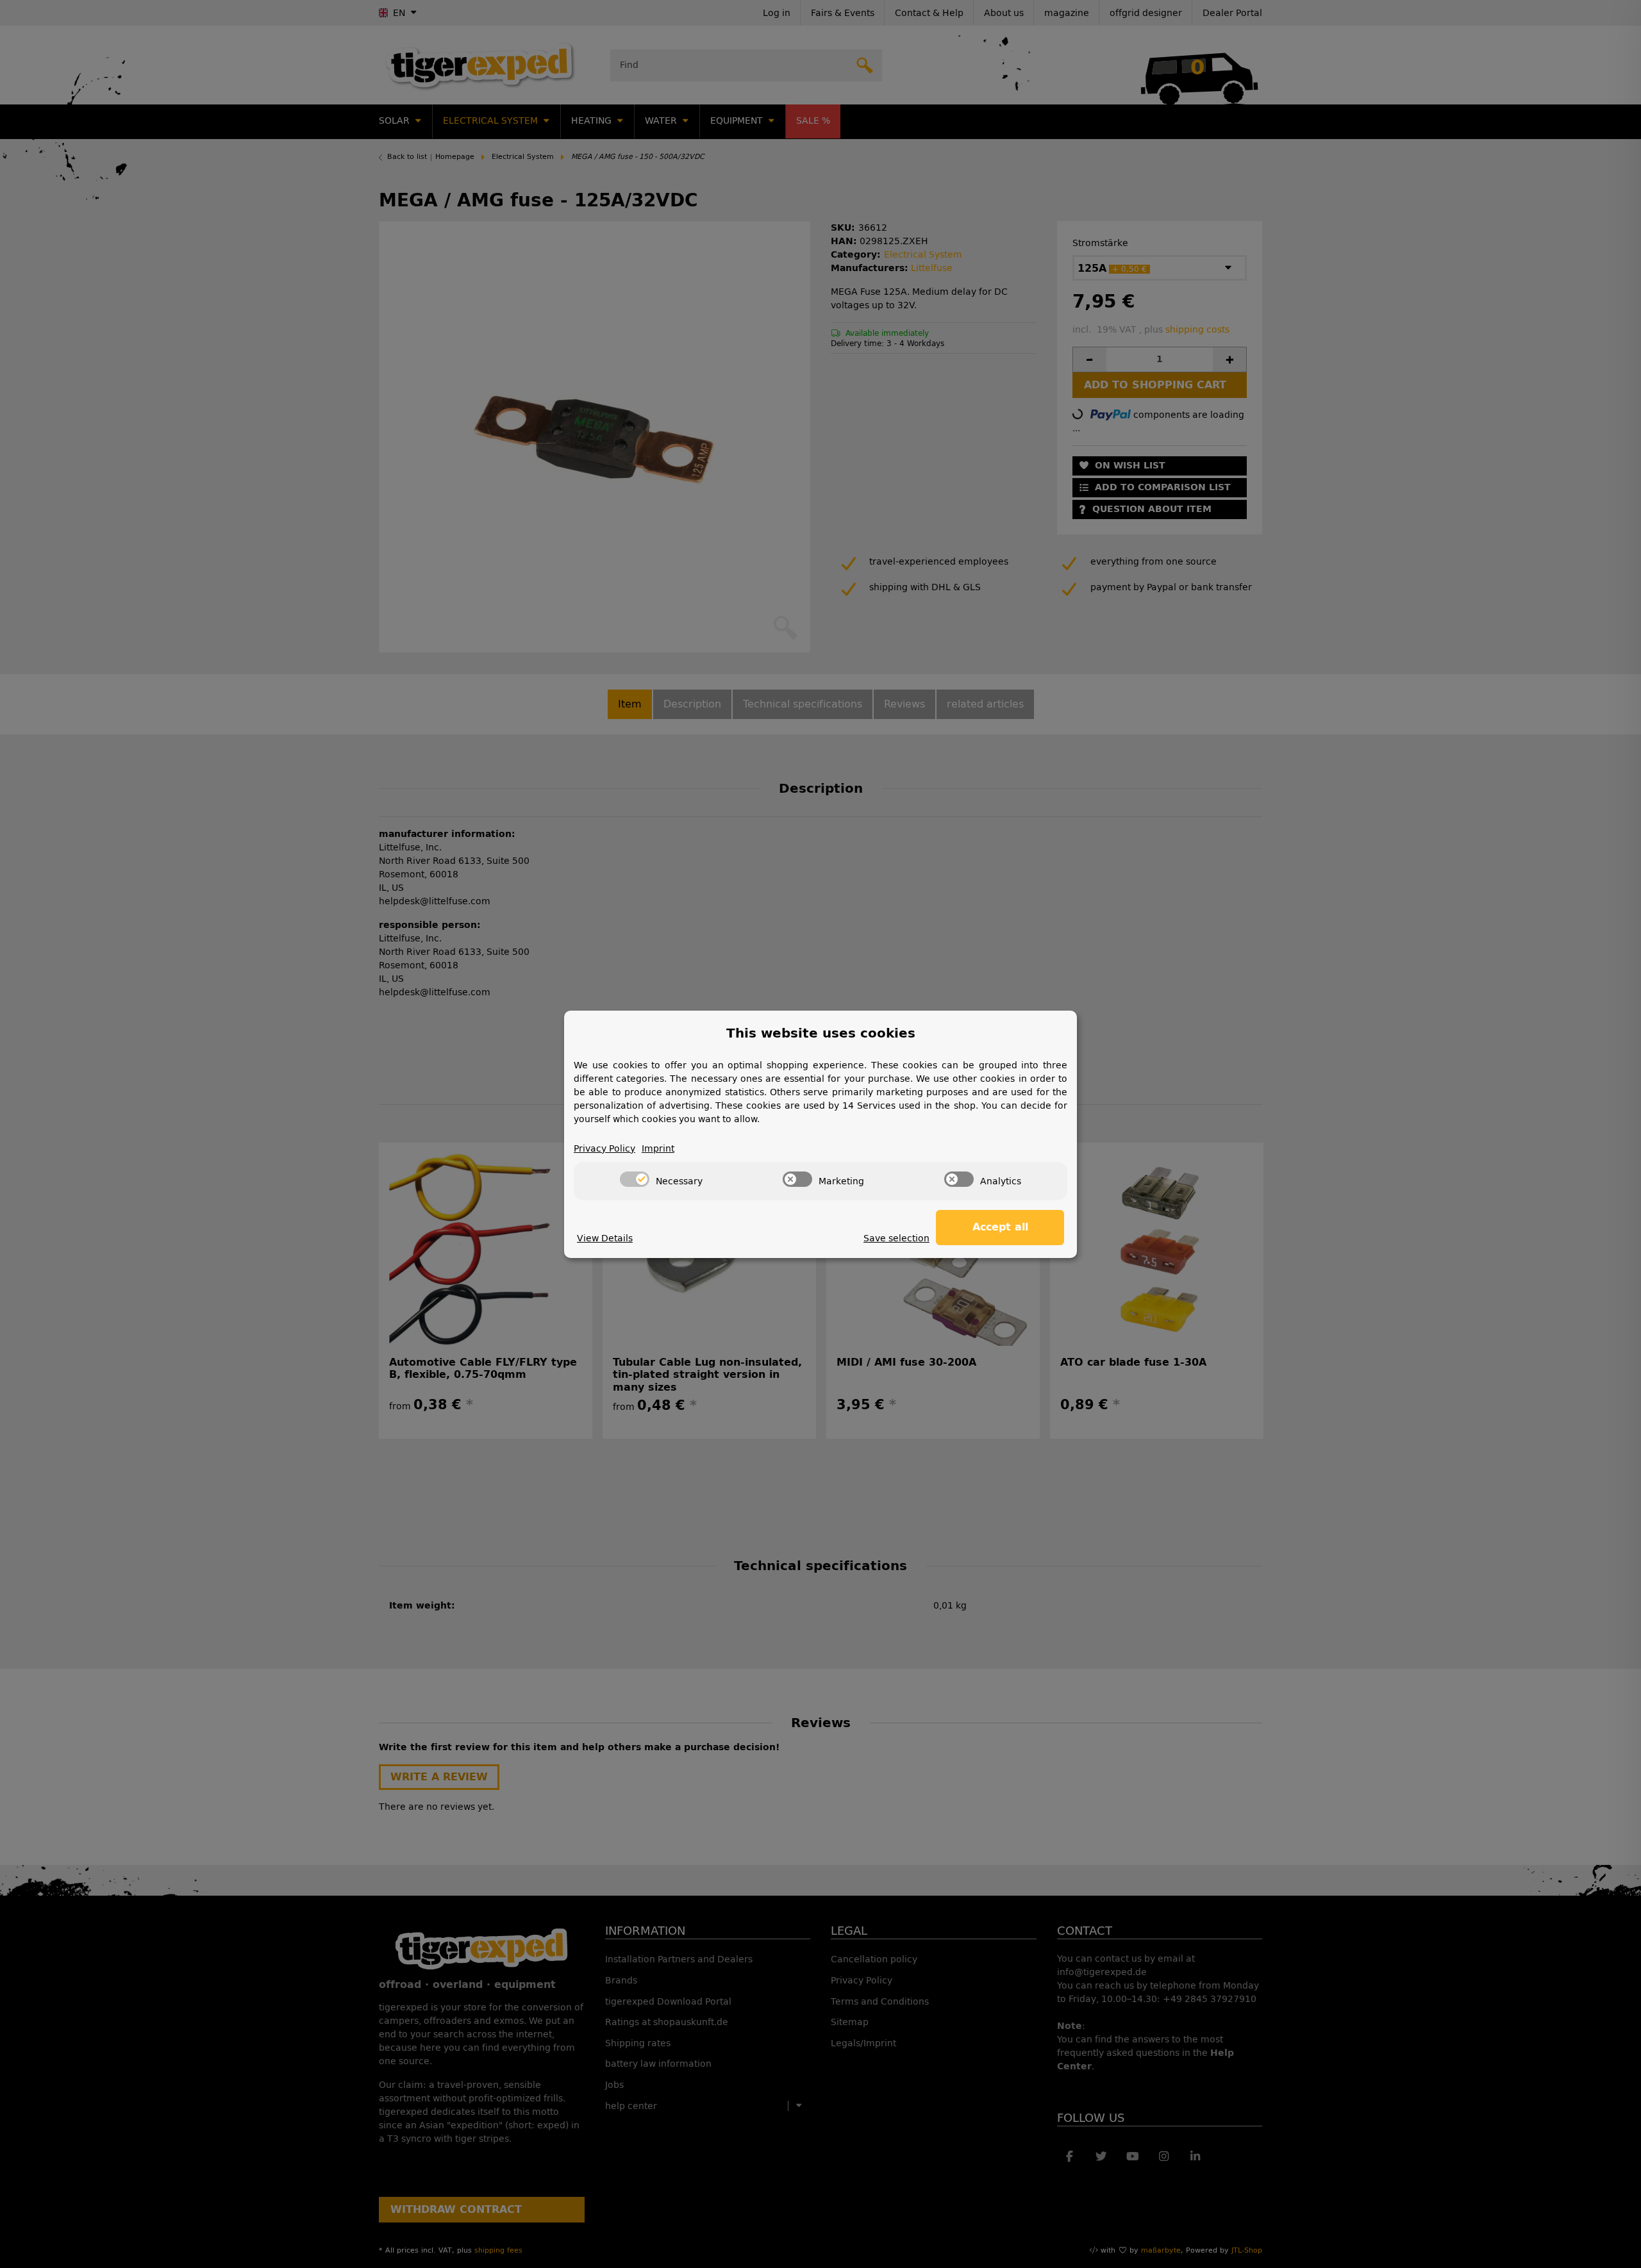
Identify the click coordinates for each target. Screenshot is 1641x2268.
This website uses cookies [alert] (821, 1033)
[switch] (635, 1179)
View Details (605, 1238)
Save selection (896, 1238)
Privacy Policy (604, 1149)
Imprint (658, 1149)
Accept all (1000, 1227)
